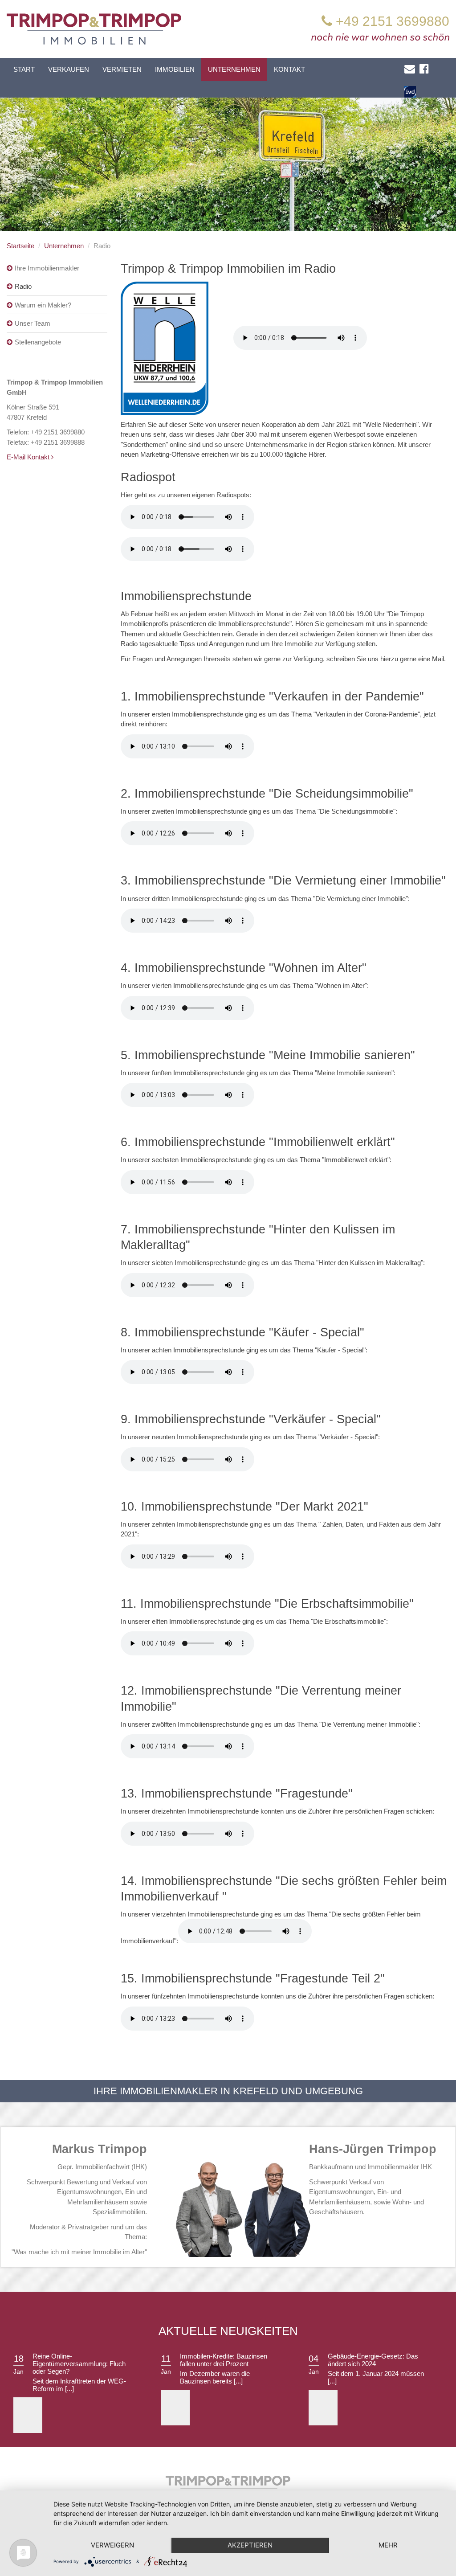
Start (24, 69)
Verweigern (112, 2545)
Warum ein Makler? (43, 305)
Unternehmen (234, 69)
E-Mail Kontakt (29, 457)
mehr (388, 2545)
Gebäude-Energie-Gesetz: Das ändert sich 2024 (373, 2360)
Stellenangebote (38, 342)
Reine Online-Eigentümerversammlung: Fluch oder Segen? (79, 2364)
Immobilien (175, 69)
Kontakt (289, 69)
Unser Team (33, 323)
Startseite (20, 246)
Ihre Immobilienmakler (47, 268)
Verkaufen (69, 69)
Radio (23, 286)
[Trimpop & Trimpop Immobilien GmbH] (94, 28)
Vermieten (122, 69)
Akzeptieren (250, 2545)
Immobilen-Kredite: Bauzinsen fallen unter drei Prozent (224, 2360)
